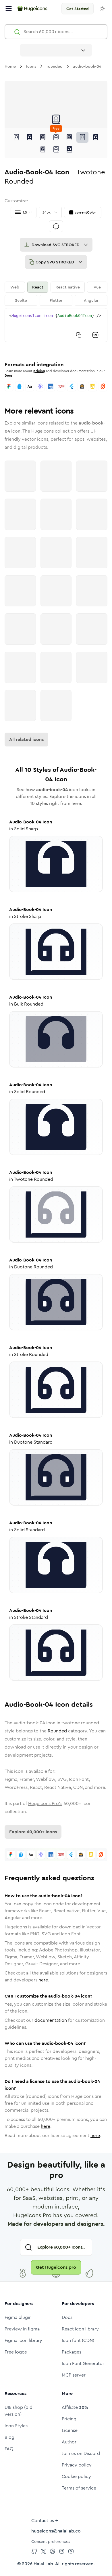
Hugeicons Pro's (45, 1803)
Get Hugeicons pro (56, 2267)
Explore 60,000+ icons (33, 1832)
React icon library (80, 2329)
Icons (31, 66)
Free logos (16, 2352)
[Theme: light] (102, 9)
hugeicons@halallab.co (56, 2531)
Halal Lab (43, 2564)
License (70, 2430)
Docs (8, 376)
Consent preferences (51, 2541)
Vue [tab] (97, 287)
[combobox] (56, 50)
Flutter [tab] (56, 300)
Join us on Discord (81, 2453)
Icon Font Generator (83, 2363)
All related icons (26, 739)
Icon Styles (16, 2426)
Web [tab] (15, 287)
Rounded (57, 1731)
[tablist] (56, 294)
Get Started (78, 9)
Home (10, 66)
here (43, 1980)
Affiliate (75, 2407)
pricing (39, 371)
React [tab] (38, 287)
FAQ (9, 2449)
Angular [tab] (91, 300)
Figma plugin (18, 2317)
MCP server (74, 2375)
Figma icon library (23, 2340)
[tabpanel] (56, 325)
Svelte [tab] (21, 300)
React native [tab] (68, 287)
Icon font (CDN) (78, 2340)
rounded (55, 66)
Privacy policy (77, 2465)
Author (69, 2442)
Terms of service (79, 2488)
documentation (51, 2020)
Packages (72, 2352)
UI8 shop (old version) (19, 2411)
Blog (9, 2437)
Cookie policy (76, 2476)
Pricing (69, 2419)
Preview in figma (22, 2329)
